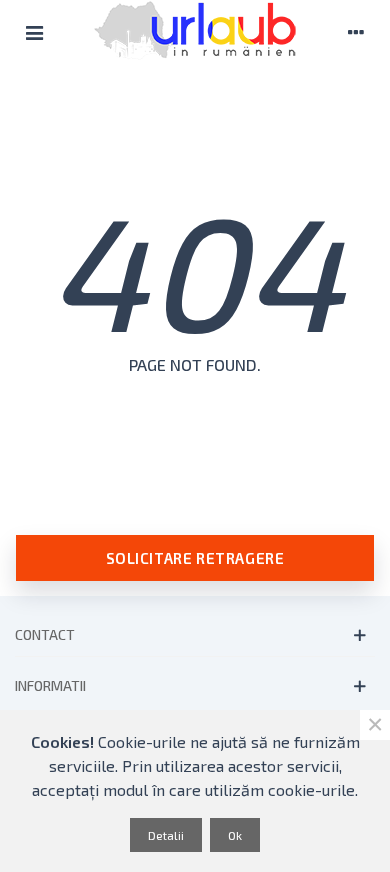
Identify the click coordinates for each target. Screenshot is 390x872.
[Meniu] (34, 30)
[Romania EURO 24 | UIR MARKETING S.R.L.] (195, 30)
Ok (235, 835)
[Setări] (356, 30)
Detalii (166, 835)
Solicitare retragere (195, 558)
